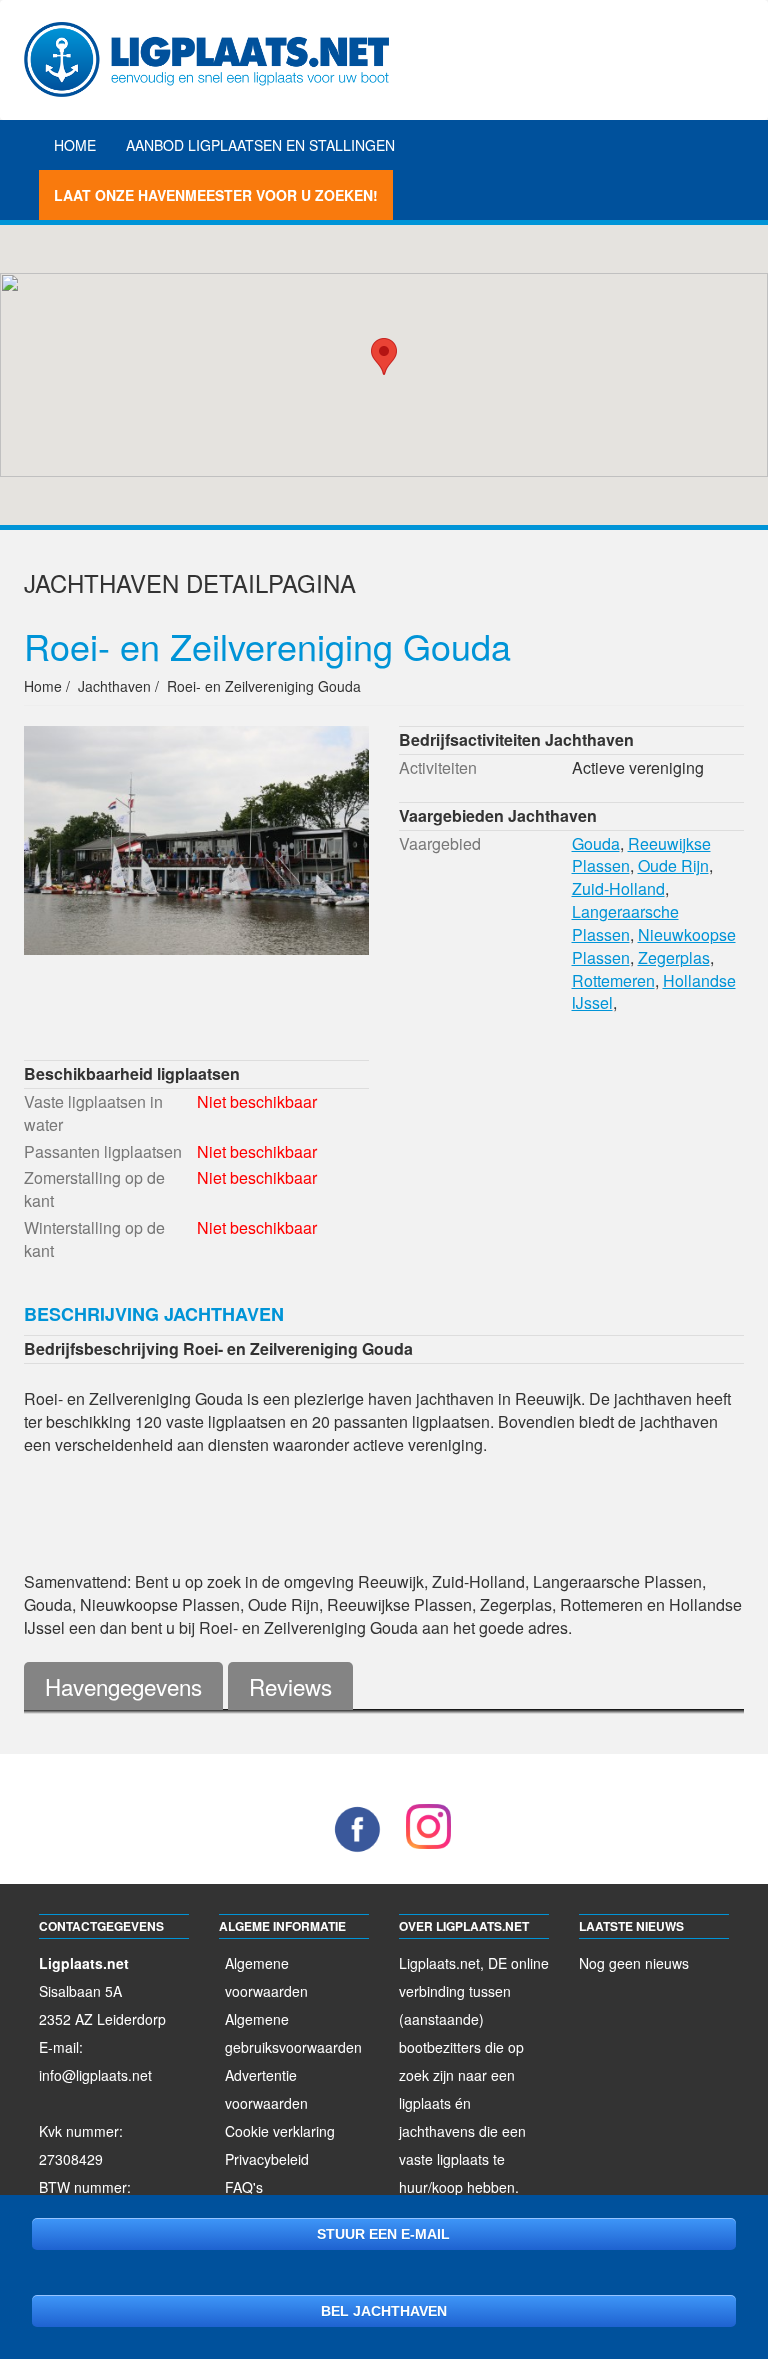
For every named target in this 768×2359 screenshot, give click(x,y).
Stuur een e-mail (383, 2234)
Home (75, 145)
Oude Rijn (673, 865)
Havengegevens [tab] (123, 1686)
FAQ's (244, 2187)
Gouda (596, 843)
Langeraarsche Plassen (625, 923)
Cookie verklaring (280, 2131)
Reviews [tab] (290, 1686)
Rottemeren (613, 980)
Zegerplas (674, 957)
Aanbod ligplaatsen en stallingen (260, 145)
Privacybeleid (267, 2159)
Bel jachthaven (384, 2311)
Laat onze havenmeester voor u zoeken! (216, 195)
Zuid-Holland (618, 888)
